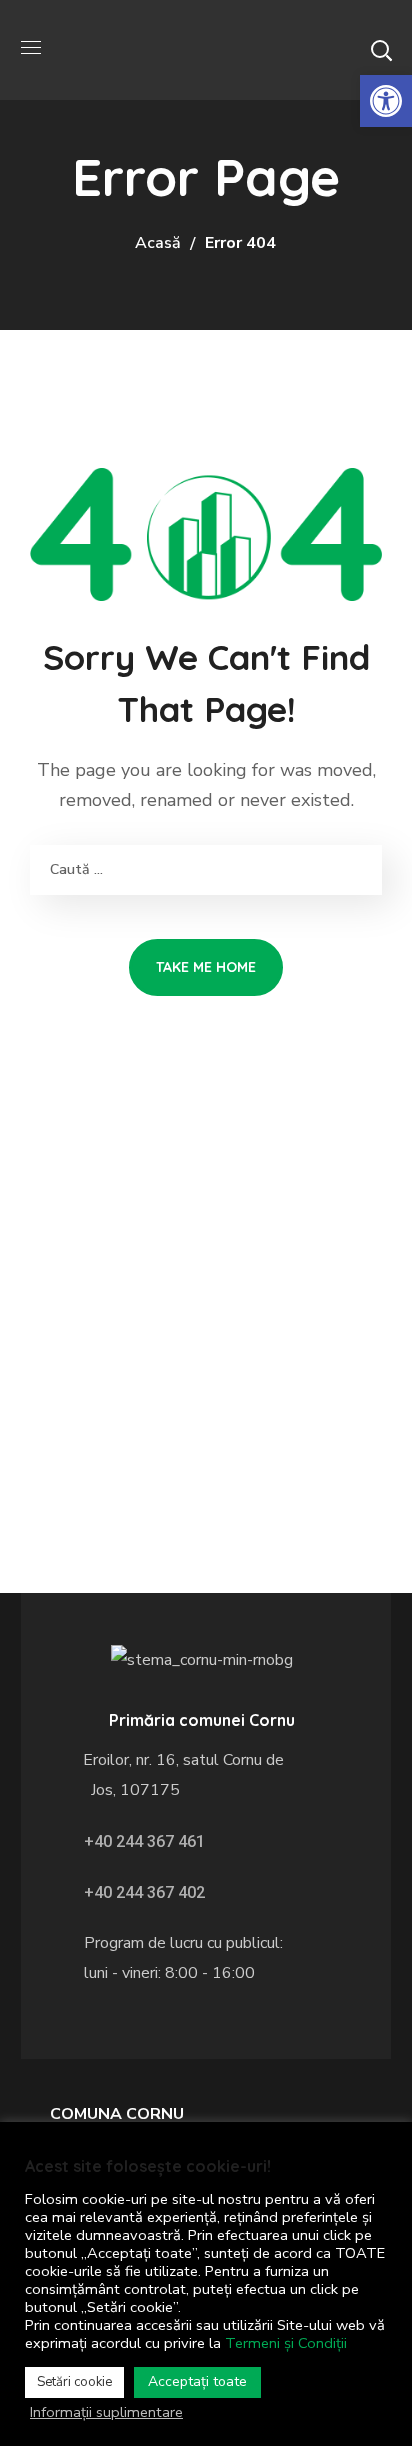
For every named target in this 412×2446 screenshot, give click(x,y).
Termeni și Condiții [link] (286, 2343)
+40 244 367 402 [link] (144, 1892)
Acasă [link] (158, 243)
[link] (386, 101)
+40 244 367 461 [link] (144, 1841)
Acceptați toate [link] (197, 2381)
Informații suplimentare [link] (106, 2412)
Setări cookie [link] (74, 2382)
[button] (381, 50)
